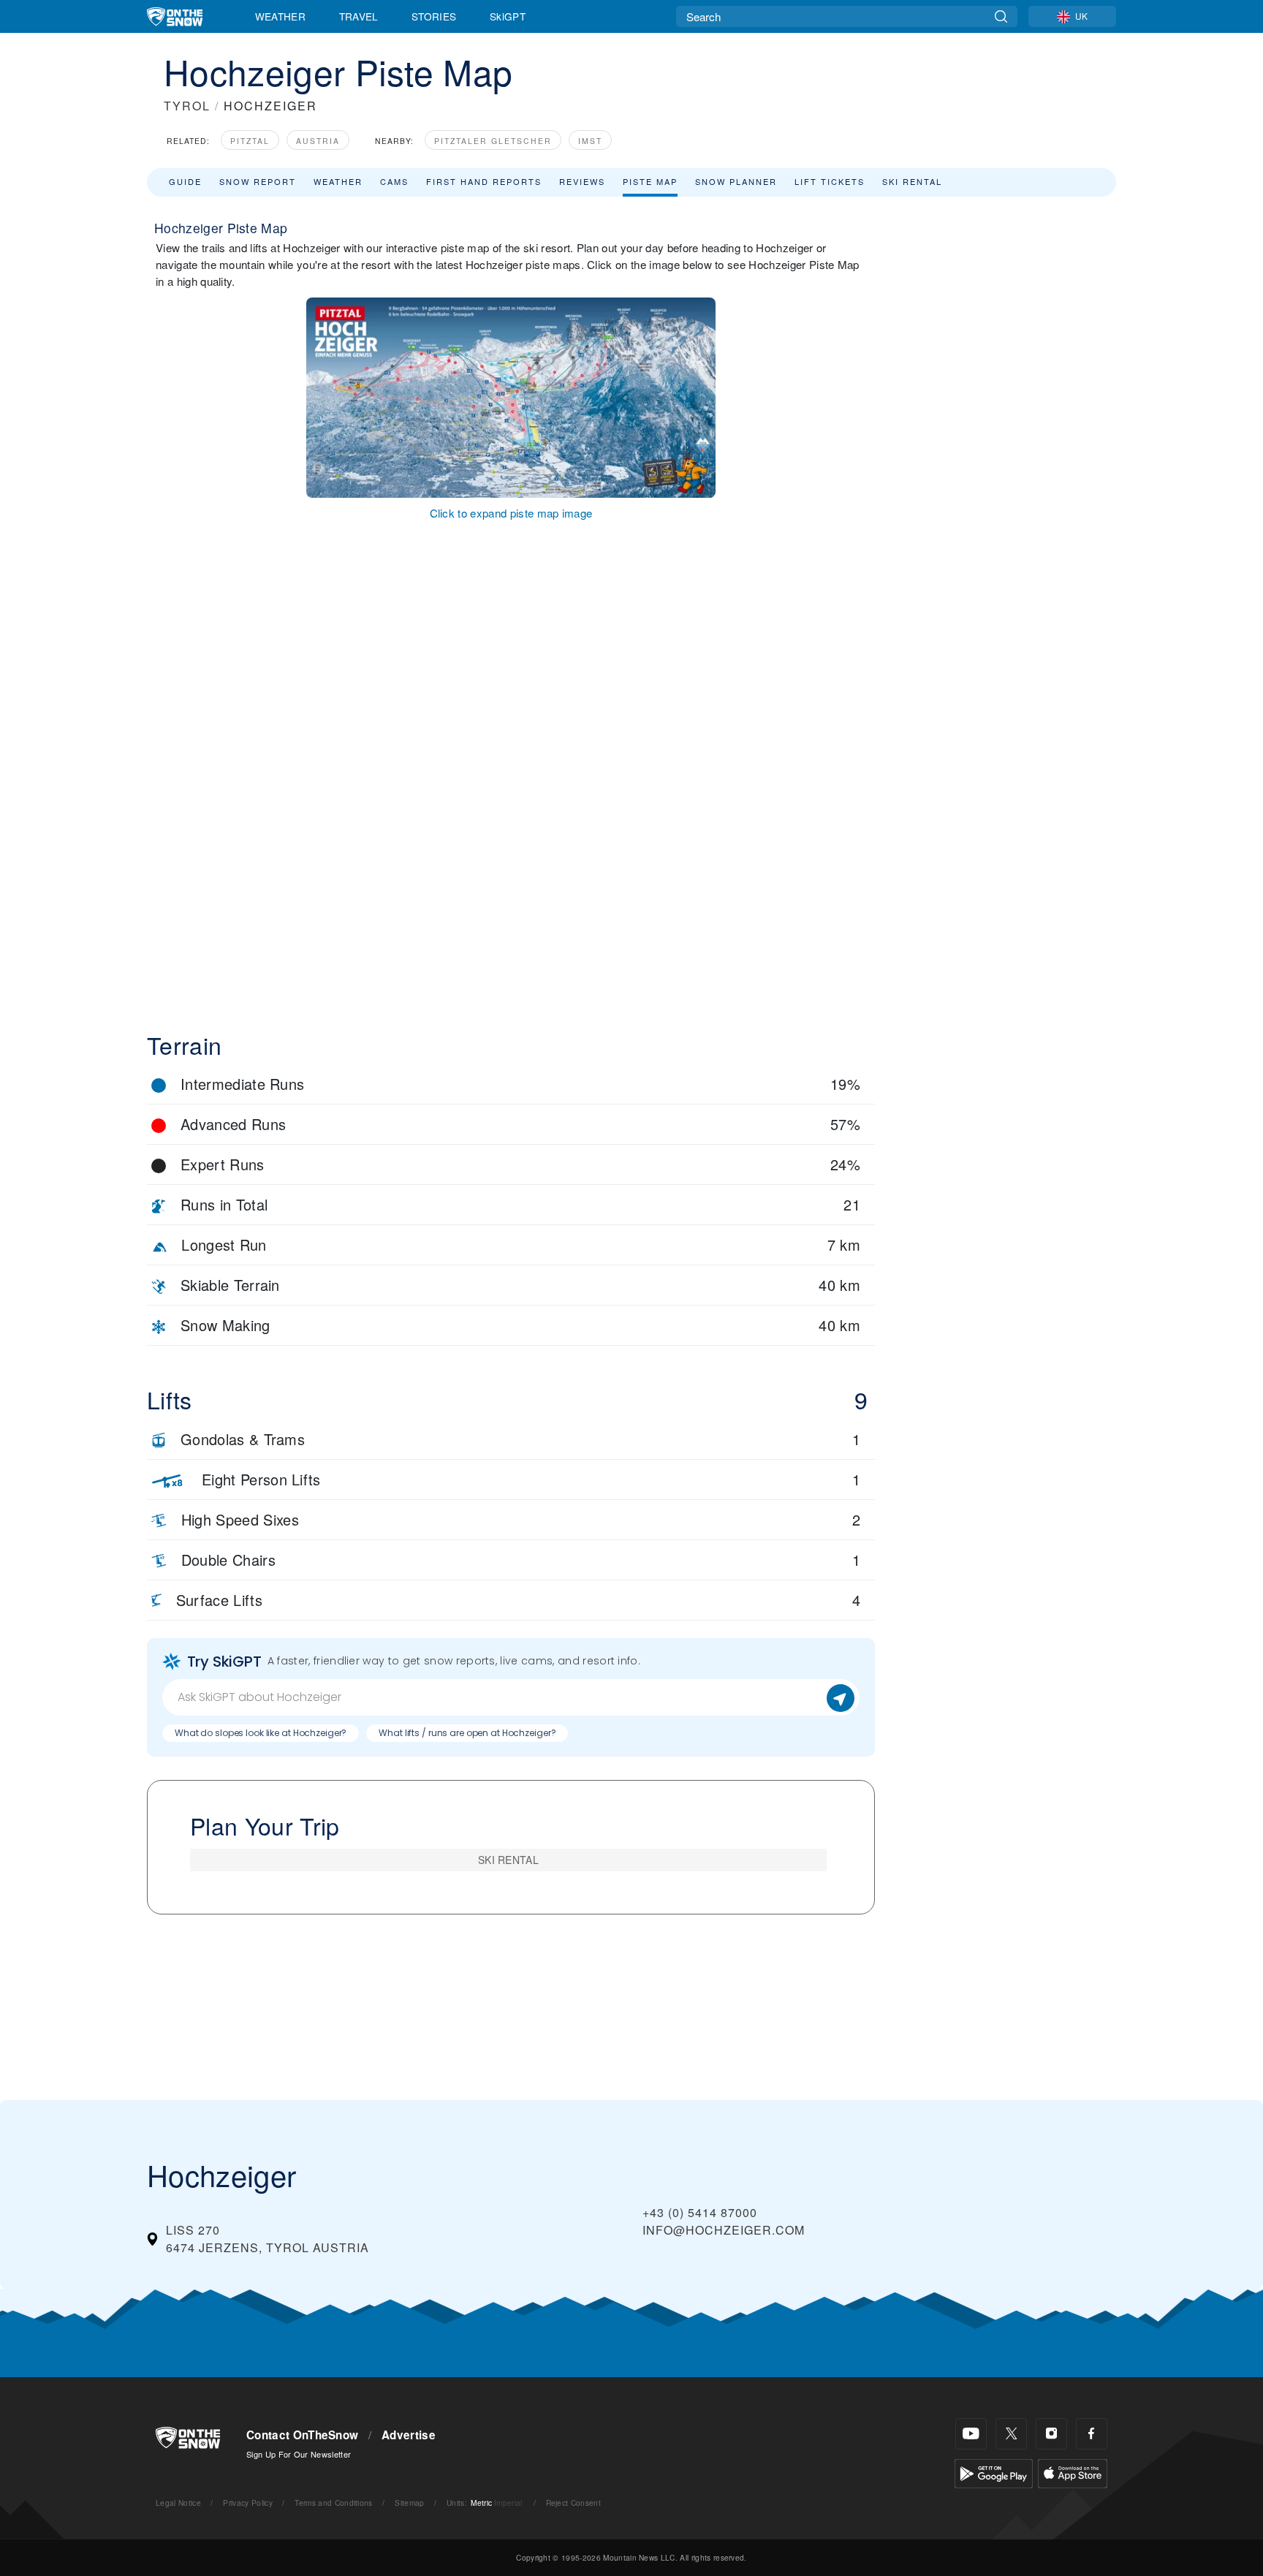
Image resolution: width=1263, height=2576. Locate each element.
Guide (185, 181)
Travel (359, 16)
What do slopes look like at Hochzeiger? (261, 1733)
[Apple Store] (1073, 2472)
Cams (394, 181)
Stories (434, 16)
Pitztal (250, 141)
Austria (318, 141)
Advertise (409, 2435)
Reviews (582, 181)
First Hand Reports (484, 181)
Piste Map (650, 181)
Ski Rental (912, 181)
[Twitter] (1011, 2434)
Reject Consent (573, 2503)
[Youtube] (971, 2434)
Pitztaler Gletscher (493, 141)
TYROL (187, 106)
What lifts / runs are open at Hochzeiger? (467, 1733)
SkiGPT (508, 16)
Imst (590, 141)
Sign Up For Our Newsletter (299, 2454)
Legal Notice (178, 2503)
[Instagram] (1051, 2434)
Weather (280, 16)
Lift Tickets (830, 181)
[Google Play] (994, 2472)
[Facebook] (1092, 2434)
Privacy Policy (247, 2503)
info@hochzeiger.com (724, 2230)
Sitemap (409, 2503)
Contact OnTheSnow (302, 2435)
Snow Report (258, 181)
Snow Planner (736, 181)
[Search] (1001, 16)
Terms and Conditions (333, 2503)
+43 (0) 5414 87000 (700, 2212)
